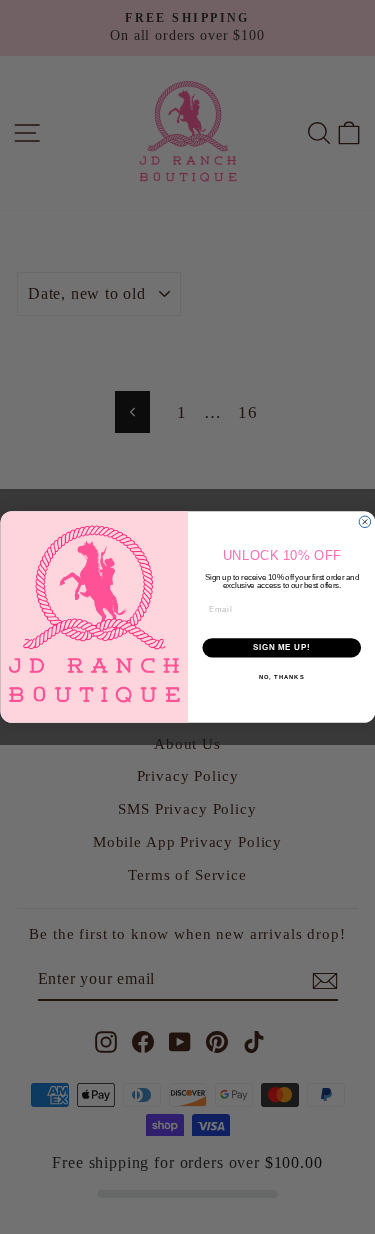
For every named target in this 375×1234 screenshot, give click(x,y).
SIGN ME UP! (281, 648)
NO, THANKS (281, 676)
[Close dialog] (365, 522)
